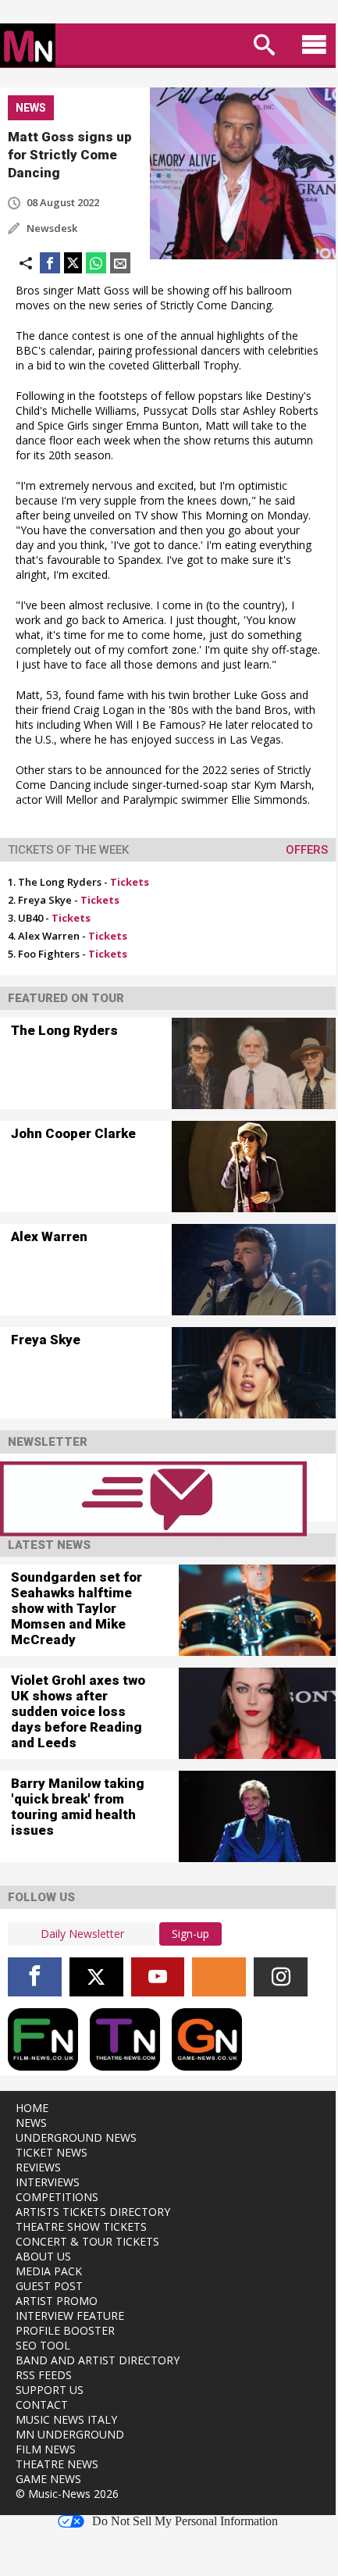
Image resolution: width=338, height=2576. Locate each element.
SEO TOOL (43, 2345)
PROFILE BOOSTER (65, 2330)
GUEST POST (49, 2286)
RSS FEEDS (44, 2375)
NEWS (31, 2123)
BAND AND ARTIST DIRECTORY (98, 2360)
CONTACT (42, 2405)
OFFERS (307, 850)
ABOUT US (43, 2256)
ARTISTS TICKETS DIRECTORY (93, 2212)
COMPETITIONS (57, 2197)
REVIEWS (38, 2167)
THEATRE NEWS (57, 2464)
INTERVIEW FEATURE (70, 2316)
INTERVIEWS (48, 2182)
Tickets (130, 882)
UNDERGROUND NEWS (76, 2137)
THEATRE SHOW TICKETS (81, 2226)
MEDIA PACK (49, 2271)
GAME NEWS (48, 2479)
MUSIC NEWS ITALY (66, 2419)
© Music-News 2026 (67, 2494)
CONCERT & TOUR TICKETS (87, 2241)
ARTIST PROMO (57, 2301)
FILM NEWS (46, 2449)
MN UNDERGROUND (70, 2434)
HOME (32, 2108)
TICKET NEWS (52, 2152)
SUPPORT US (50, 2390)
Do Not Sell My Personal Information (185, 2521)
